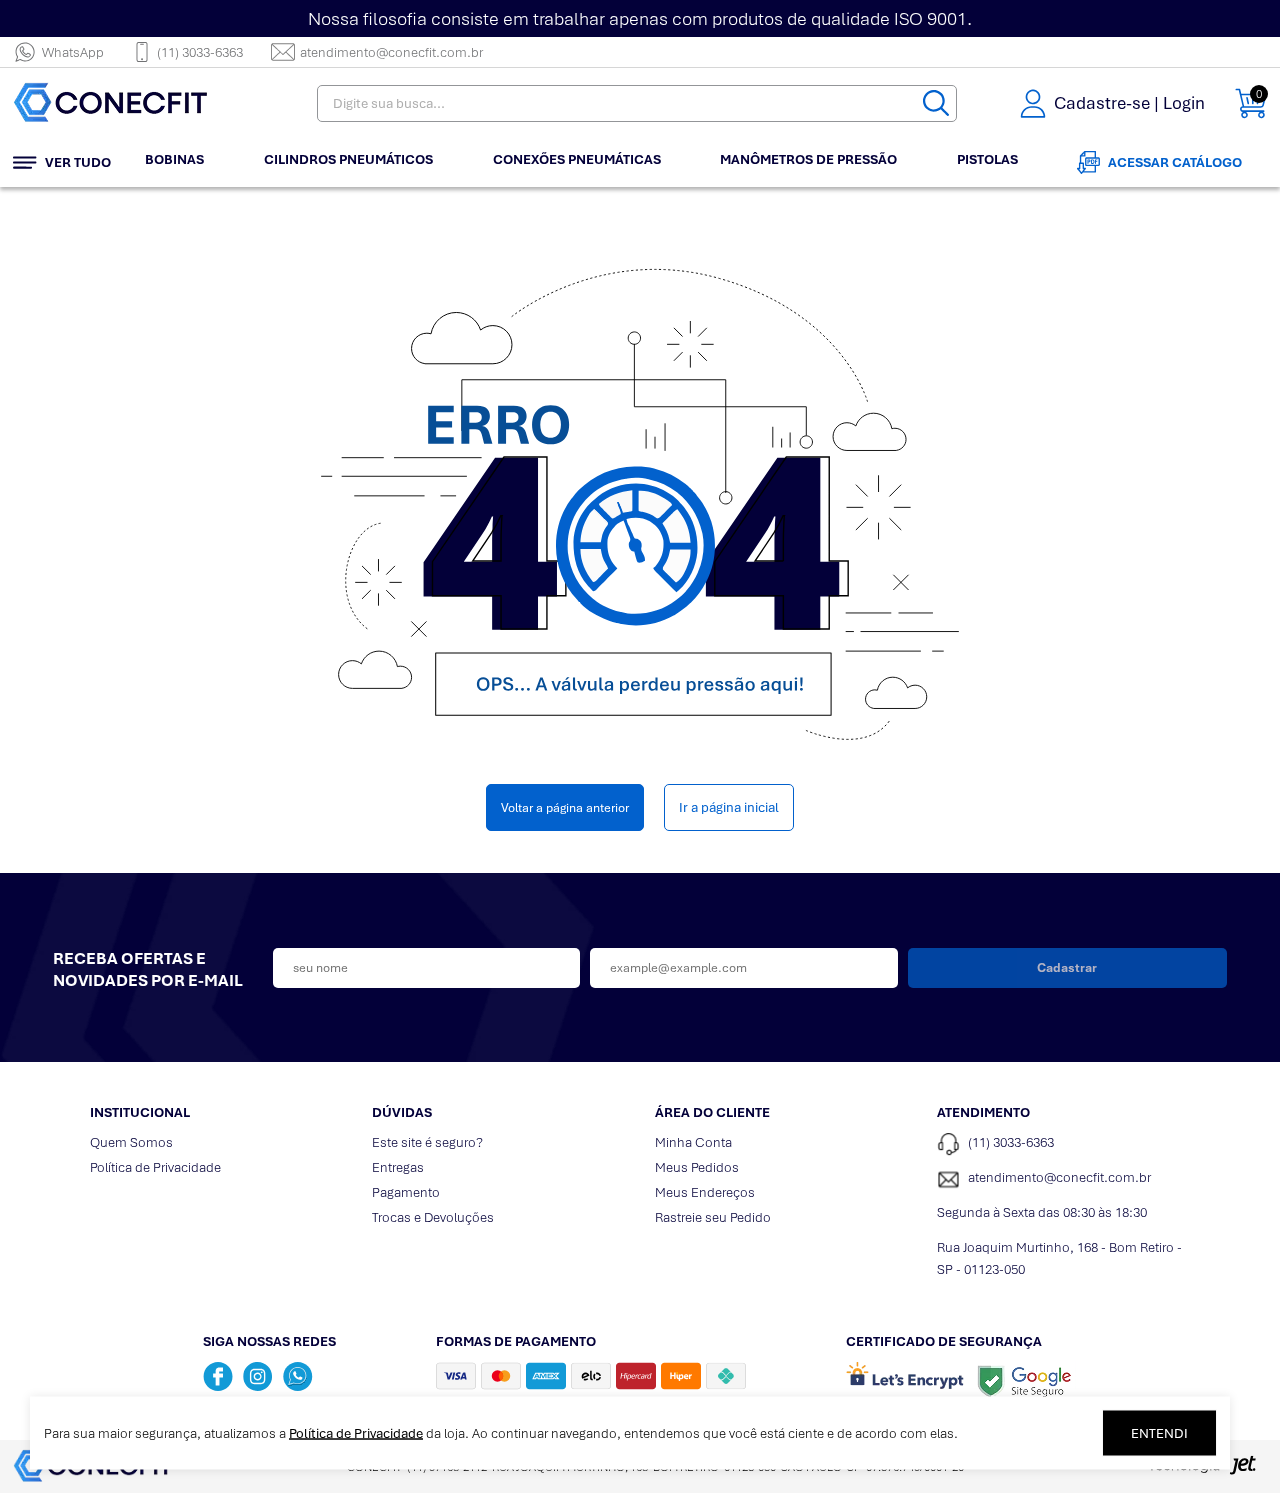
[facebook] (218, 1376)
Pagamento (406, 1192)
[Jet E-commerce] (1202, 1471)
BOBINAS (174, 159)
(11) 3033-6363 (200, 52)
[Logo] (138, 103)
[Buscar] (936, 103)
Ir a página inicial (729, 807)
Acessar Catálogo (1175, 162)
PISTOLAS (987, 159)
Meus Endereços (705, 1192)
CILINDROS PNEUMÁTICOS (348, 159)
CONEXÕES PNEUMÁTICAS (577, 159)
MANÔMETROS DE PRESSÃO (808, 159)
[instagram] (258, 1376)
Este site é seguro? (427, 1142)
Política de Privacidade (155, 1167)
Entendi (1159, 1433)
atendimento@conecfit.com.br (391, 52)
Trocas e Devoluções (433, 1217)
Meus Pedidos (697, 1167)
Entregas (398, 1167)
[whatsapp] (298, 1376)
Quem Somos (131, 1142)
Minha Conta (693, 1142)
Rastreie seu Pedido (713, 1217)
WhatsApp (73, 52)
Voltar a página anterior (565, 807)
